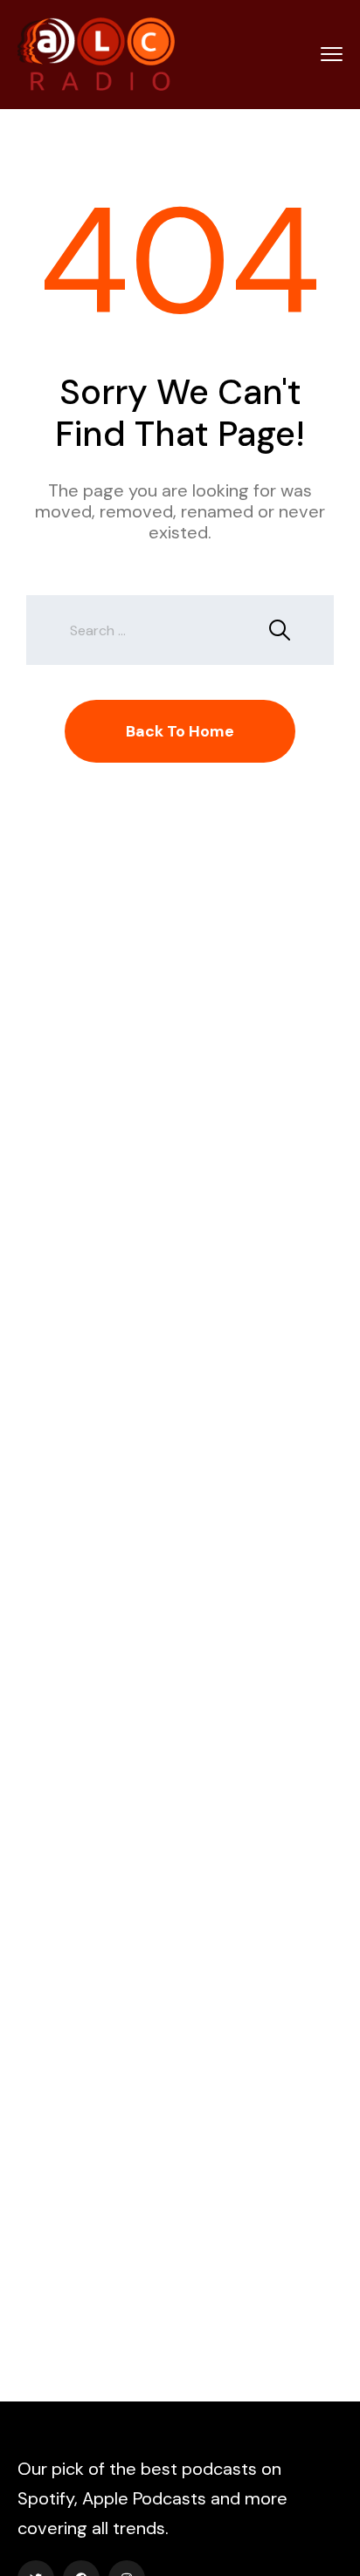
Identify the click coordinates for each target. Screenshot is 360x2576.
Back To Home (180, 731)
